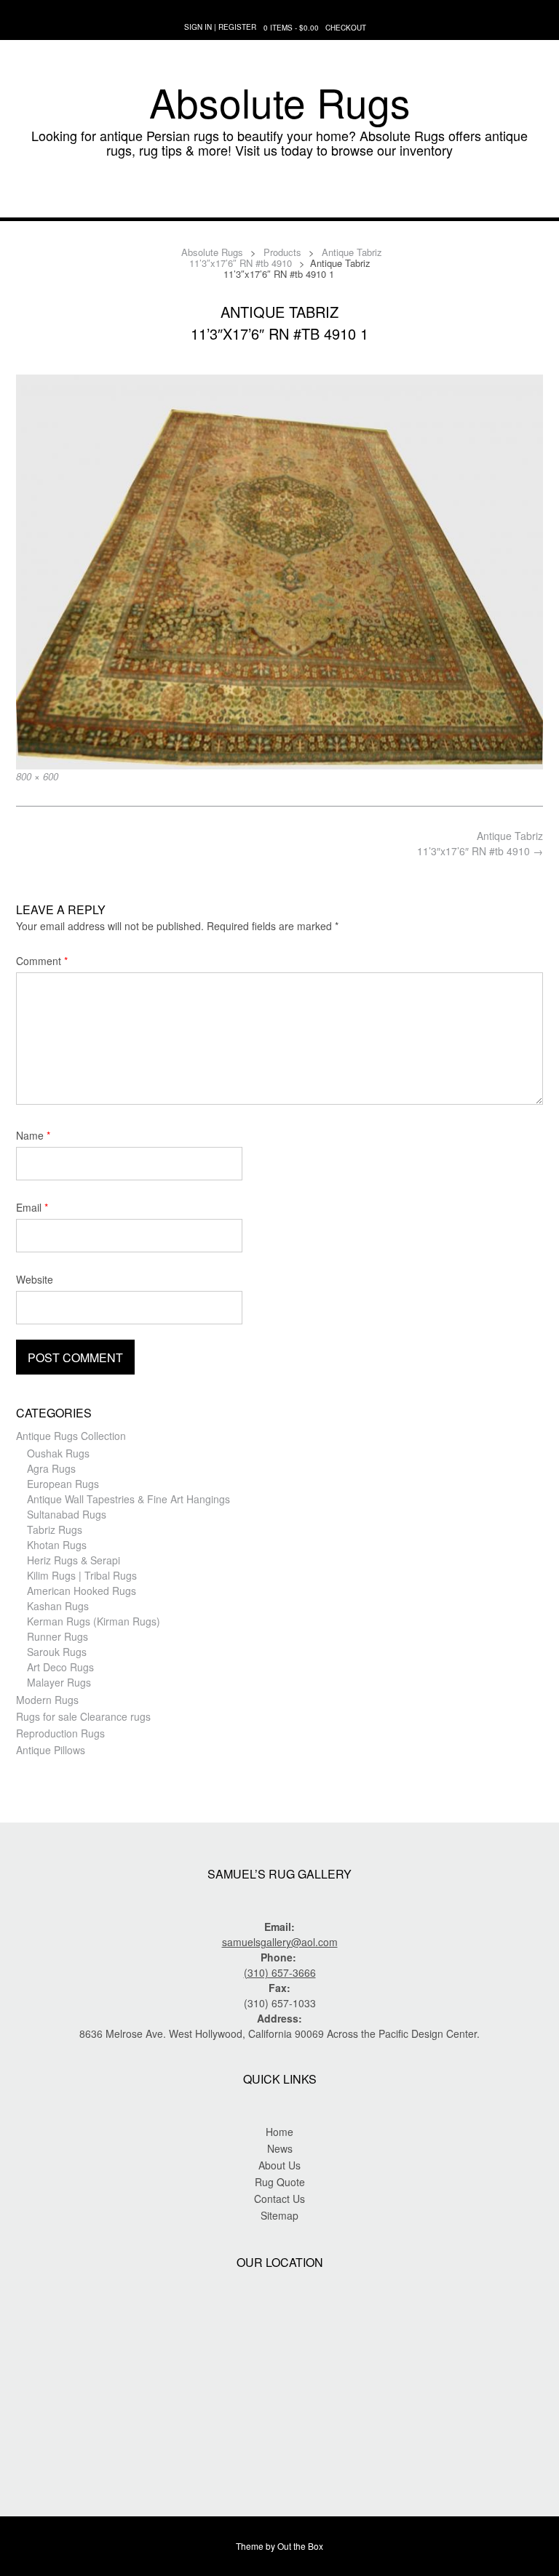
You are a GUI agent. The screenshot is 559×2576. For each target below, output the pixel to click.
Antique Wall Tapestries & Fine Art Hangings (128, 1499)
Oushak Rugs (58, 1453)
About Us (279, 2165)
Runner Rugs (58, 1636)
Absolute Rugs (280, 102)
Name (33, 1135)
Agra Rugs (51, 1468)
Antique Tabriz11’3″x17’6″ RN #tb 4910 (480, 843)
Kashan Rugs (58, 1606)
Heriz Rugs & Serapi (74, 1560)
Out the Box (300, 2546)
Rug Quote (280, 2182)
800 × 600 (37, 776)
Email (32, 1207)
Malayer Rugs (59, 1682)
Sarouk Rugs (57, 1652)
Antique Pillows (51, 1750)
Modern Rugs (47, 1700)
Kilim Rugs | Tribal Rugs (82, 1575)
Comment (42, 961)
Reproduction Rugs (60, 1733)
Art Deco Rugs (60, 1667)
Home (279, 2132)
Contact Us (279, 2199)
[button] (279, 196)
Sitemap (279, 2215)
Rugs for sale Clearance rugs (83, 1716)
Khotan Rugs (57, 1545)
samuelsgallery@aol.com (280, 1942)
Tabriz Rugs (55, 1529)
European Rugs (63, 1484)
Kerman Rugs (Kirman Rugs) (94, 1621)
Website (35, 1279)
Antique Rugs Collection (71, 1436)
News (280, 2148)
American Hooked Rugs (82, 1591)
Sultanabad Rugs (67, 1514)
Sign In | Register (220, 27)
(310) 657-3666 (280, 1972)
